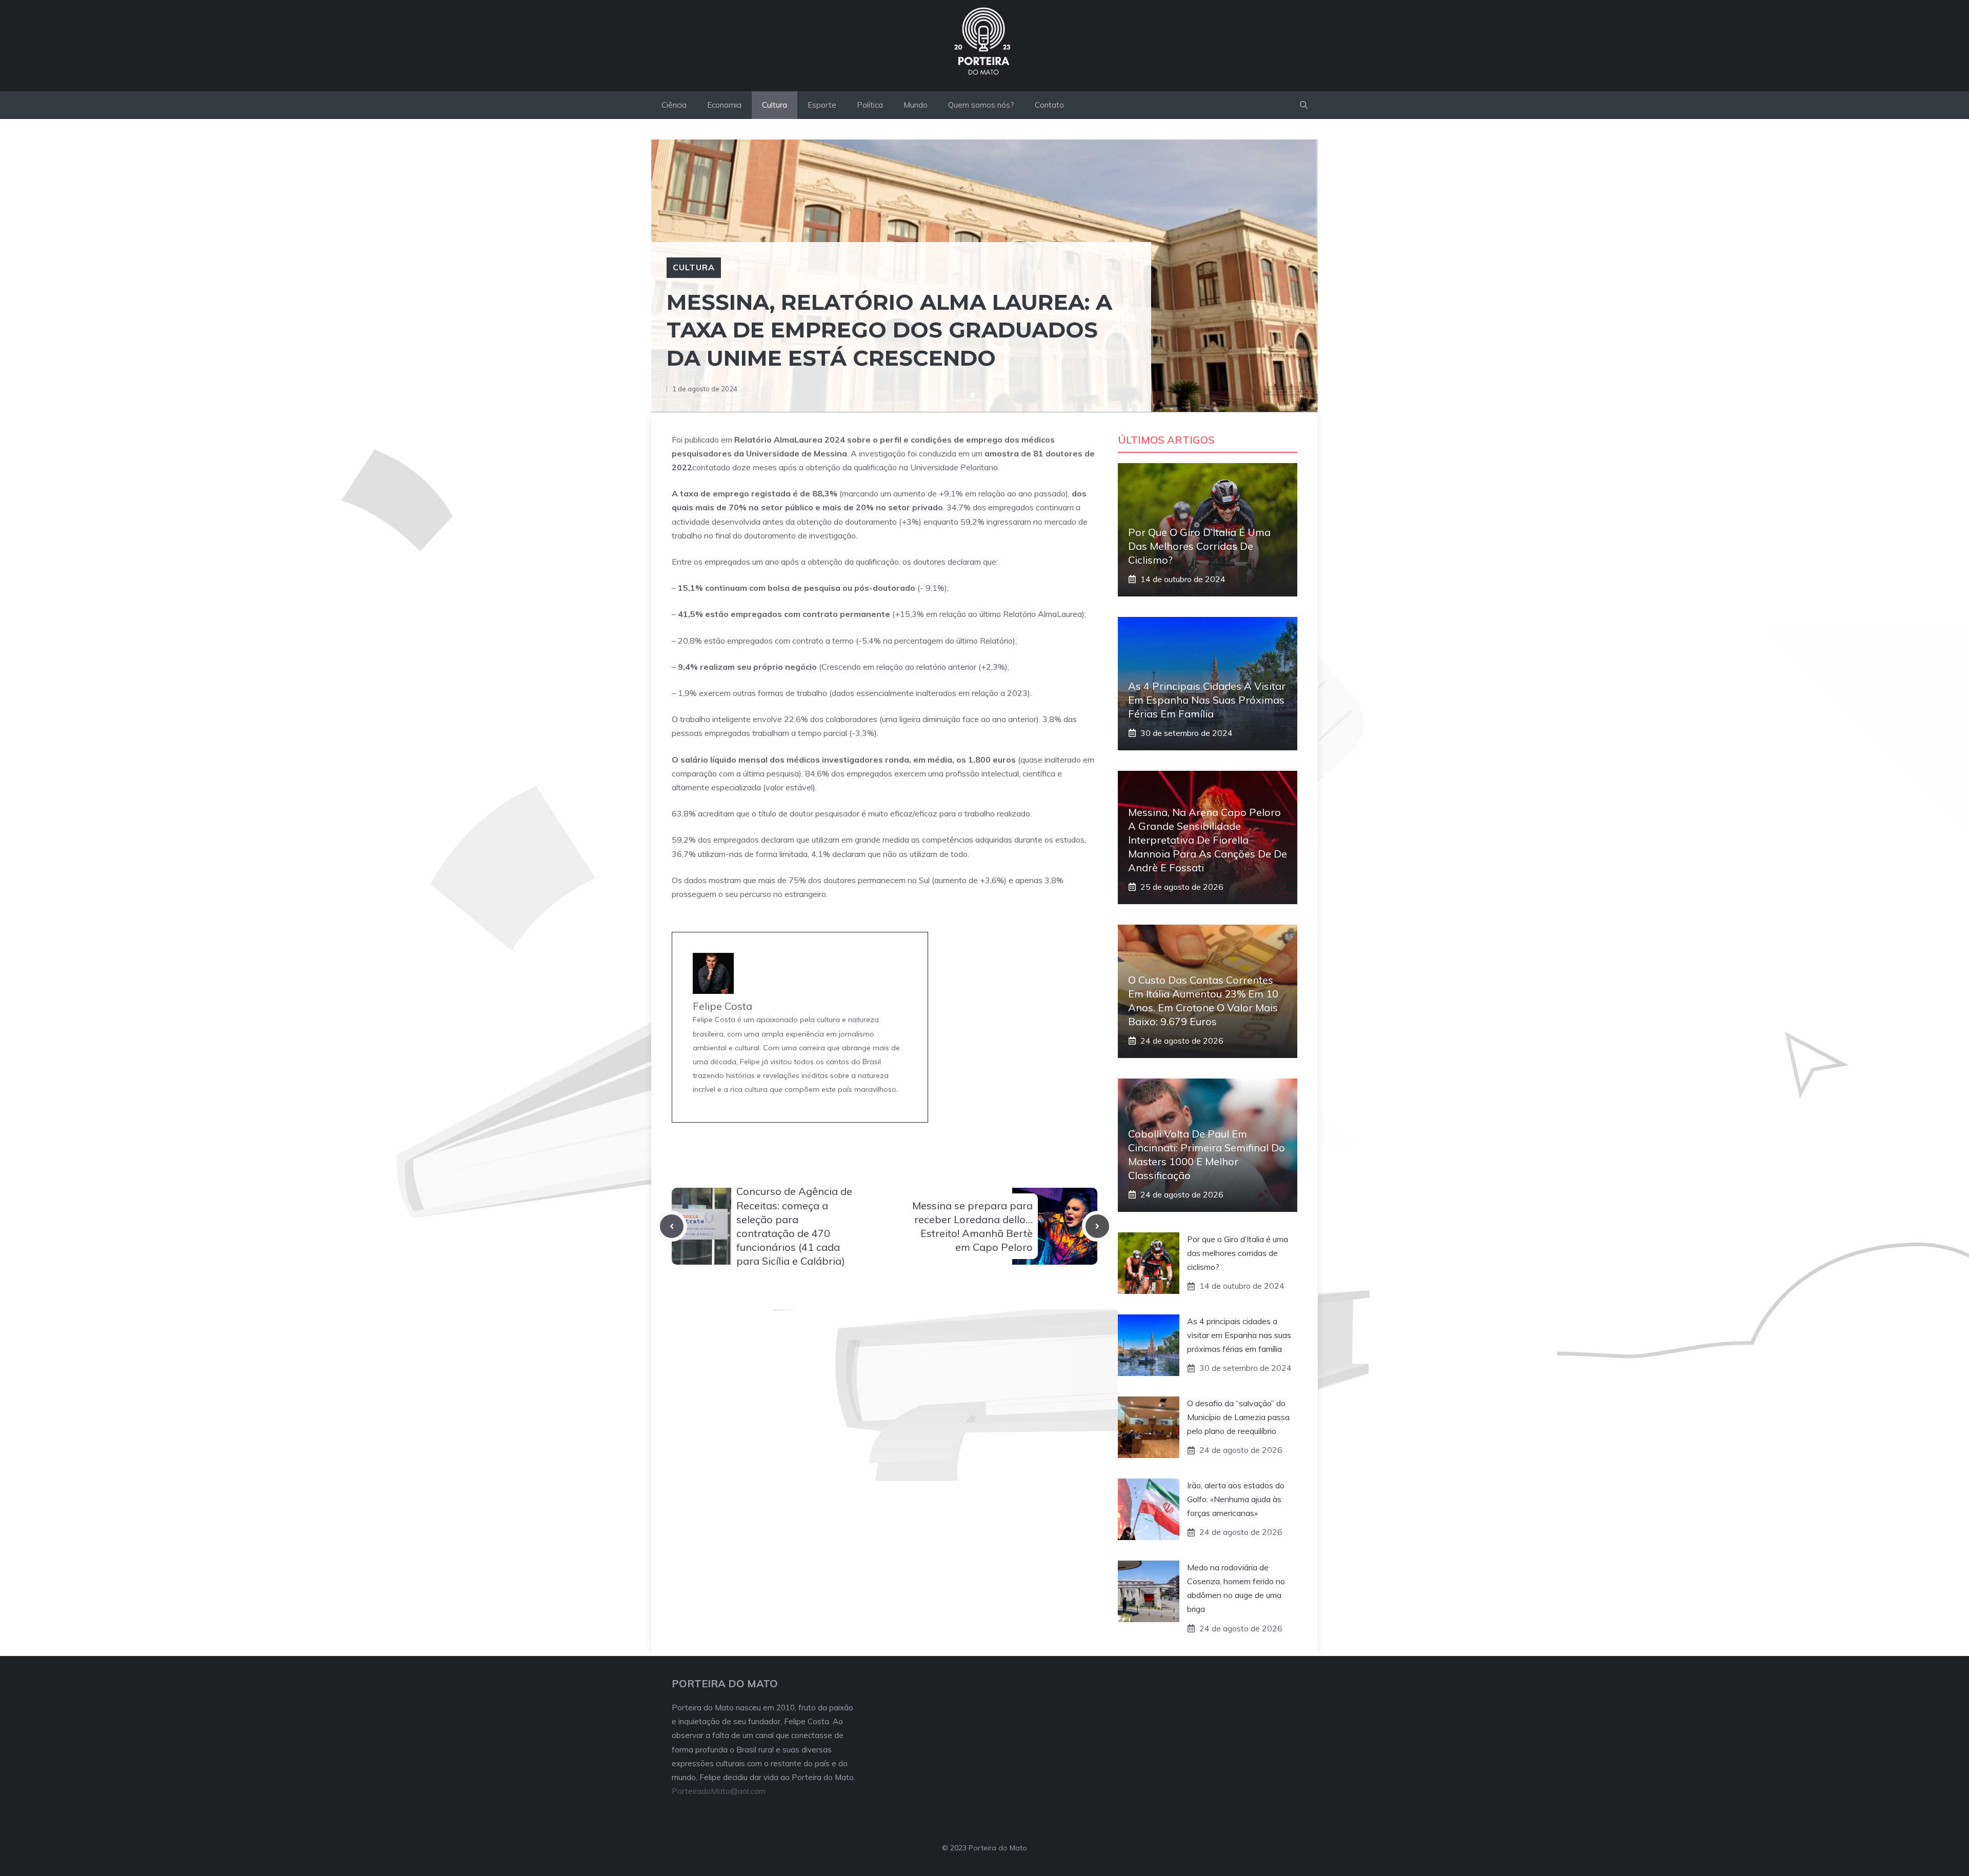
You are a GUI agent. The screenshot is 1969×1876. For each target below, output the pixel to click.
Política (870, 105)
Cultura (775, 105)
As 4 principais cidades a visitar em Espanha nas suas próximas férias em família (1207, 700)
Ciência (674, 105)
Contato (1049, 105)
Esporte (822, 105)
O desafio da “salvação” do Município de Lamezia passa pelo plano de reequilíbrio (1238, 1417)
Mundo (916, 105)
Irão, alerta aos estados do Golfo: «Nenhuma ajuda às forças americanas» (1236, 1499)
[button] (1304, 105)
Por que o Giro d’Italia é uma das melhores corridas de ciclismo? (1199, 546)
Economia (724, 105)
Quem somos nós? (981, 105)
